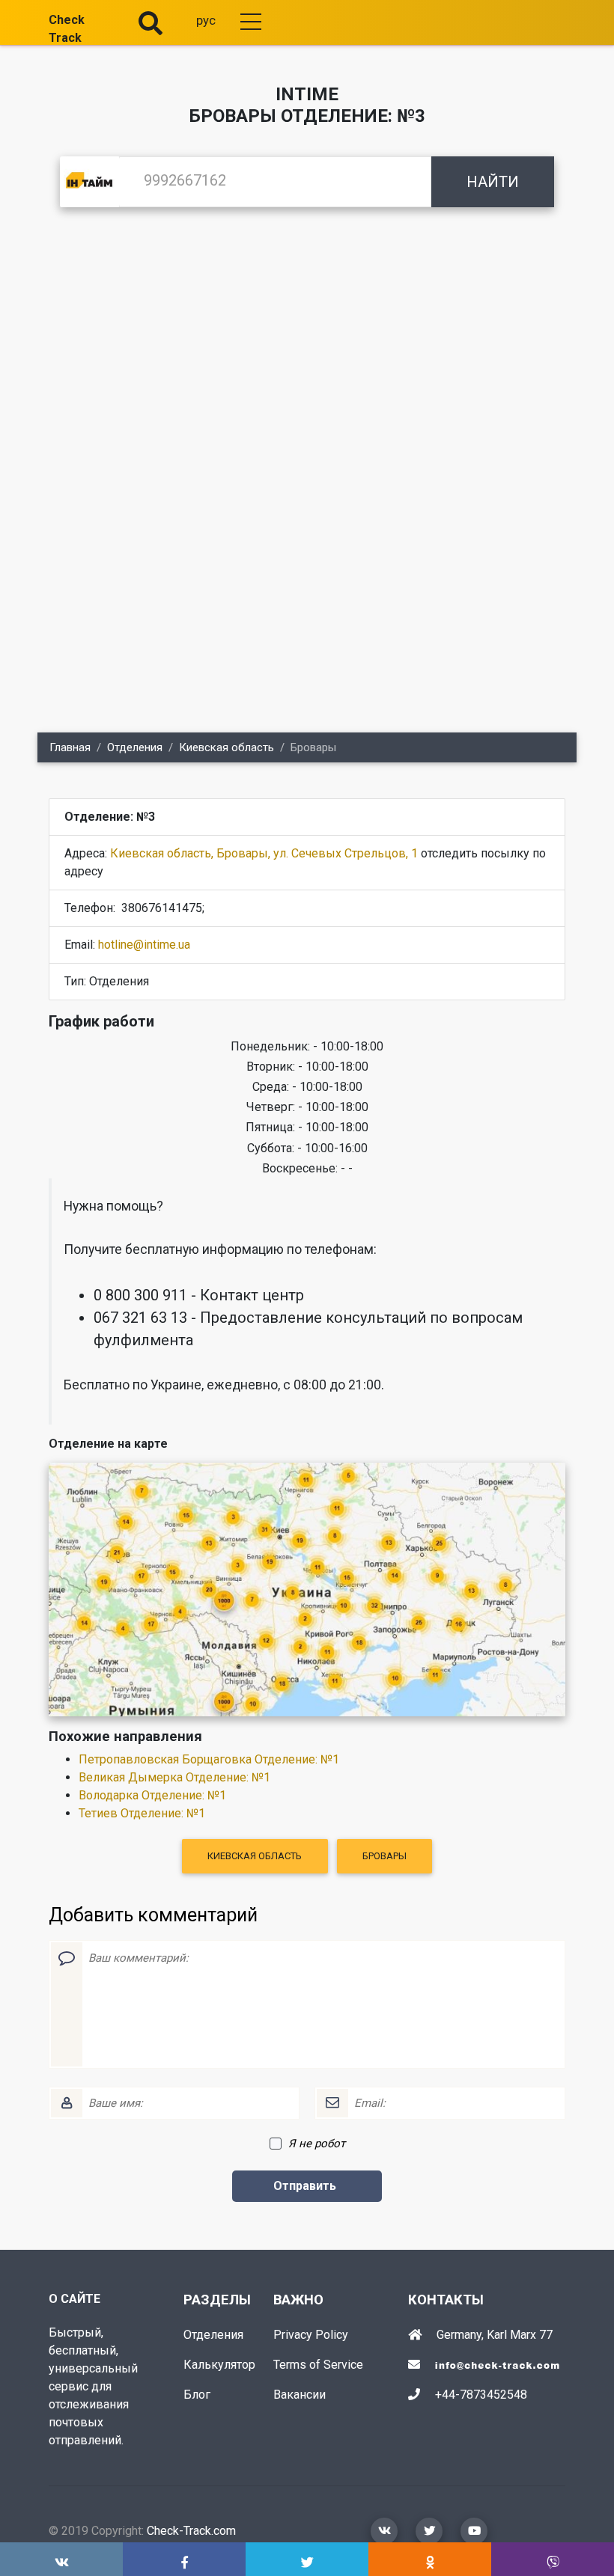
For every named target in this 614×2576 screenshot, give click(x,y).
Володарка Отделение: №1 (152, 1795)
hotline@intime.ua (144, 945)
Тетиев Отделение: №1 (142, 1813)
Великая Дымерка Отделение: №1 (174, 1777)
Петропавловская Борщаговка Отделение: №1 (209, 1759)
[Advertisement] (307, 341)
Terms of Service (318, 2365)
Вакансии (300, 2395)
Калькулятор (219, 2365)
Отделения (135, 747)
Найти (493, 182)
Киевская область (227, 747)
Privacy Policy (311, 2335)
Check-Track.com (191, 2531)
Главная (70, 747)
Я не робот (317, 2144)
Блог (197, 2395)
